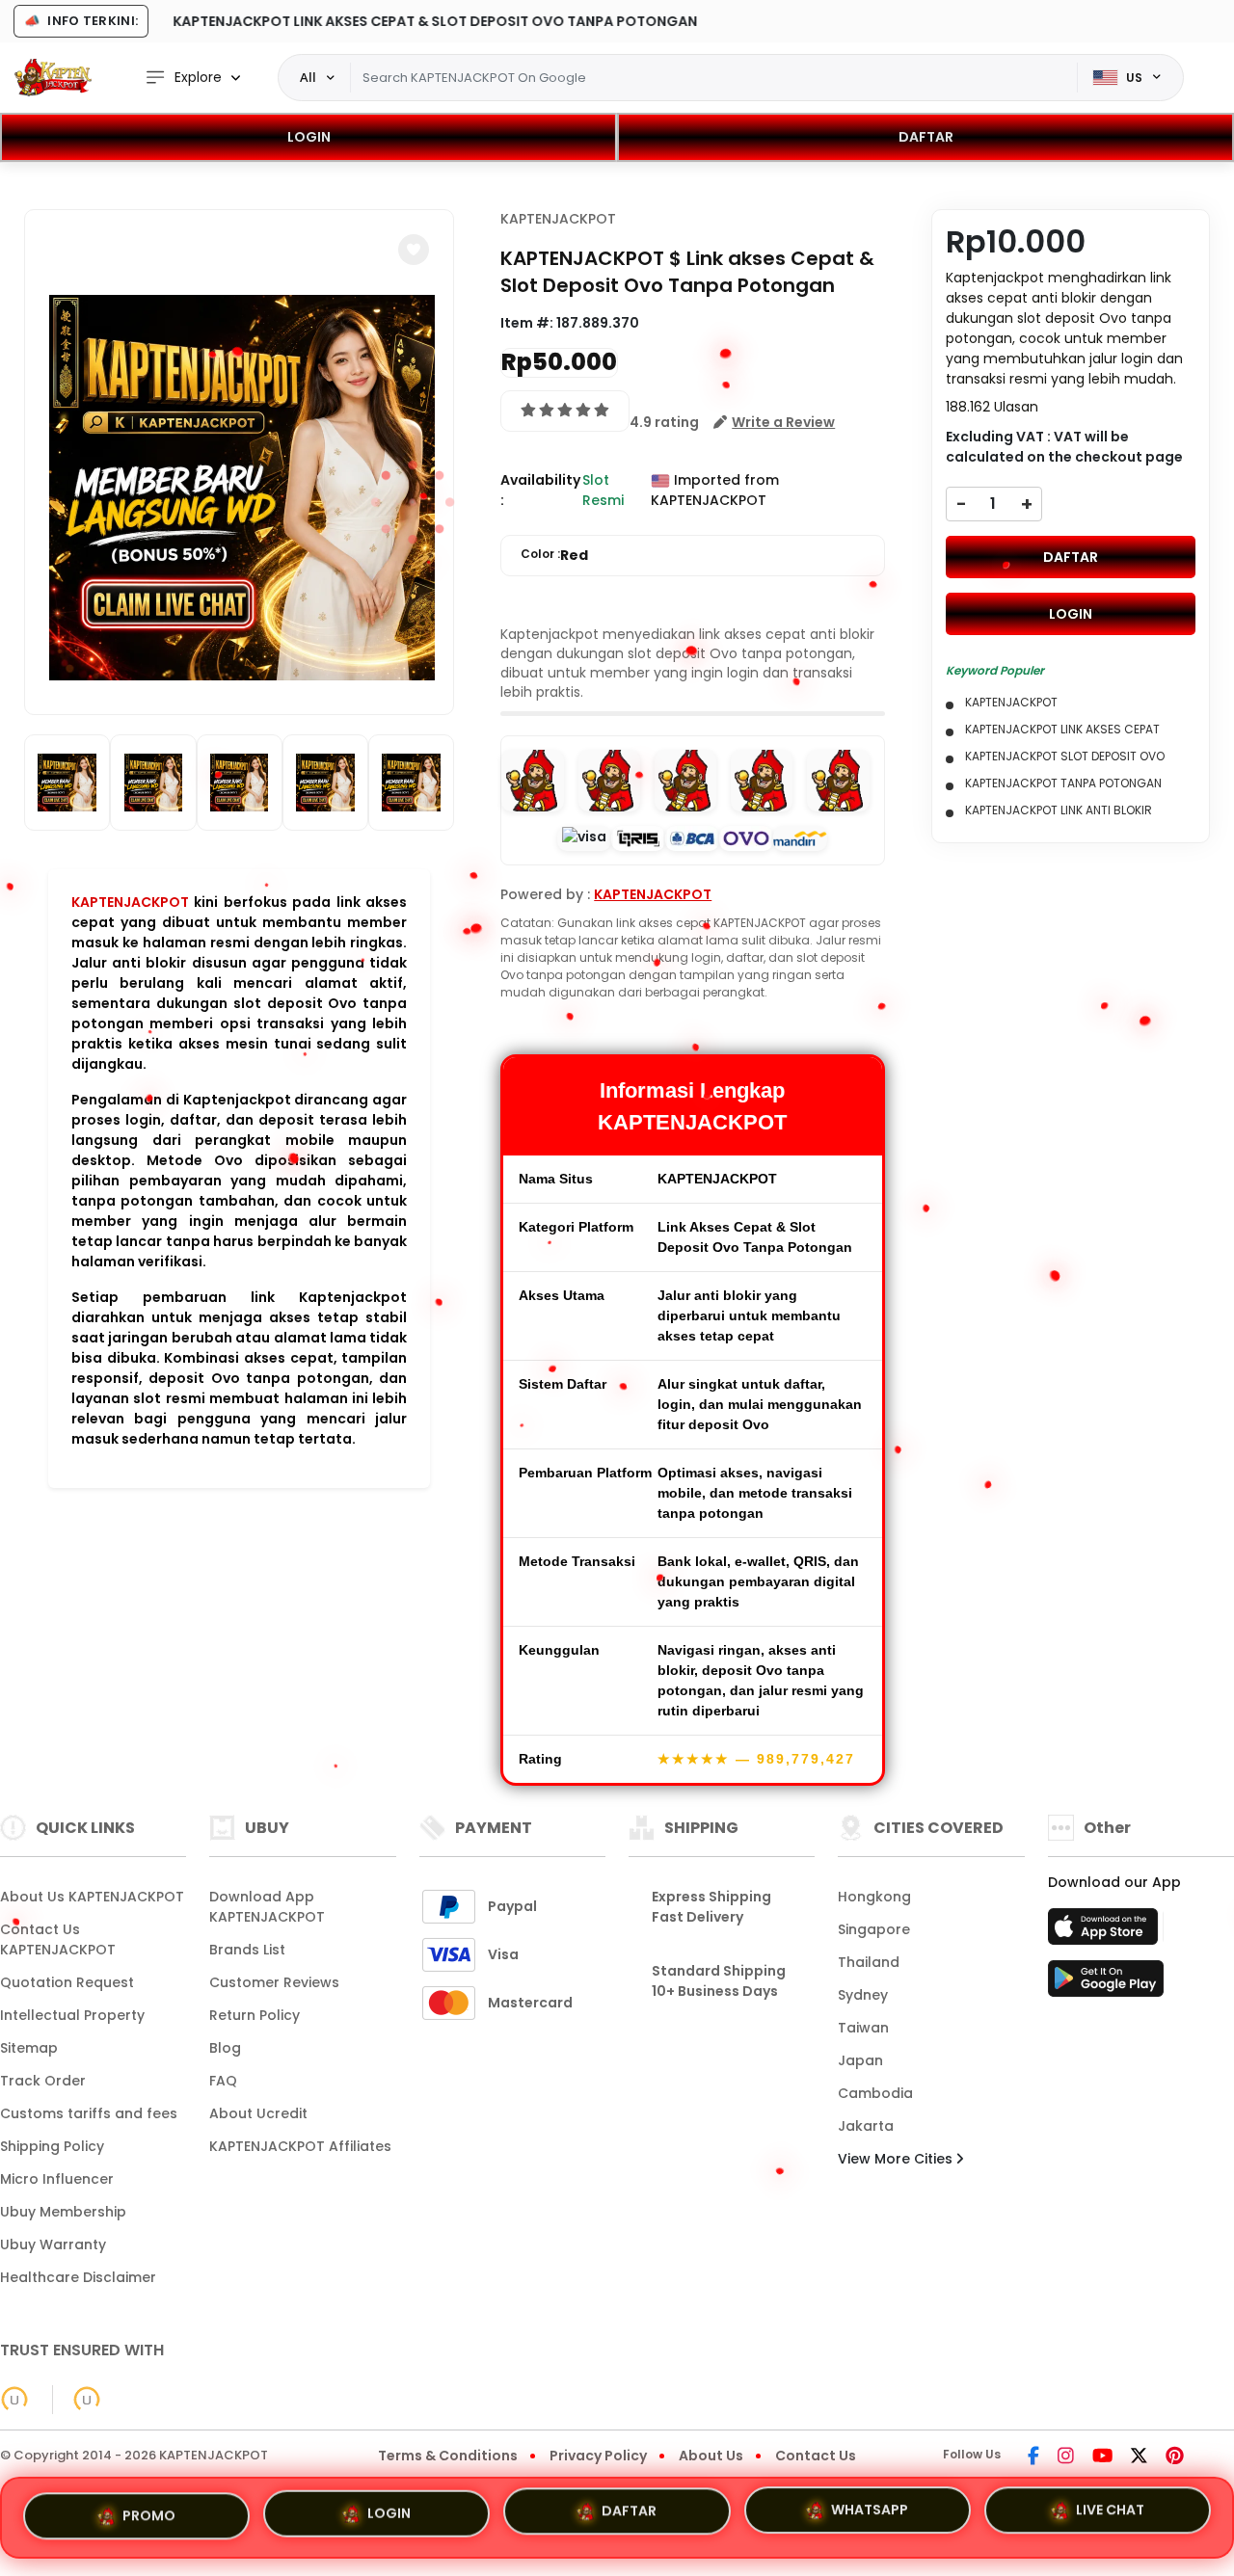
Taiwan (863, 2028)
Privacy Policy (598, 2456)
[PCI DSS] (14, 2400)
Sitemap (29, 2048)
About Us (711, 2456)
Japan (860, 2060)
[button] (414, 250)
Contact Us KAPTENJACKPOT (58, 1939)
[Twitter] (1139, 2457)
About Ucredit (258, 2113)
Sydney (863, 1995)
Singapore (874, 1929)
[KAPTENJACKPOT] (53, 77)
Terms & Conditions (448, 2456)
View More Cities (897, 2159)
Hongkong (874, 1897)
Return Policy (255, 2015)
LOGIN (309, 137)
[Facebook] (1033, 2457)
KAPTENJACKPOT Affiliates (300, 2146)
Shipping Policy (52, 2146)
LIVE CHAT (1110, 2514)
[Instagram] (1066, 2457)
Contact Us (816, 2456)
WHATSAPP (870, 2516)
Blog (225, 2048)
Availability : (540, 490)
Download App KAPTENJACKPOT (267, 1907)
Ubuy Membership (63, 2212)
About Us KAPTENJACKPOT (92, 1897)
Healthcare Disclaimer (78, 2277)
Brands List (247, 1950)
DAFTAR (926, 137)
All (308, 77)
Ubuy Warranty (53, 2244)
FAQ (223, 2081)
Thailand (869, 1962)
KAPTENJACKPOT (130, 902)
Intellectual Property (72, 2015)
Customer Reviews (274, 1982)
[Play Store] (1106, 1984)
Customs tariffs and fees (89, 2113)
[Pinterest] (1175, 2457)
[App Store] (1106, 1932)
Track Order (43, 2081)
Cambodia (875, 2093)
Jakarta (866, 2126)
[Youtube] (1102, 2457)
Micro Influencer (57, 2179)
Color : (554, 555)
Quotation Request (67, 1982)
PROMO (149, 2514)
